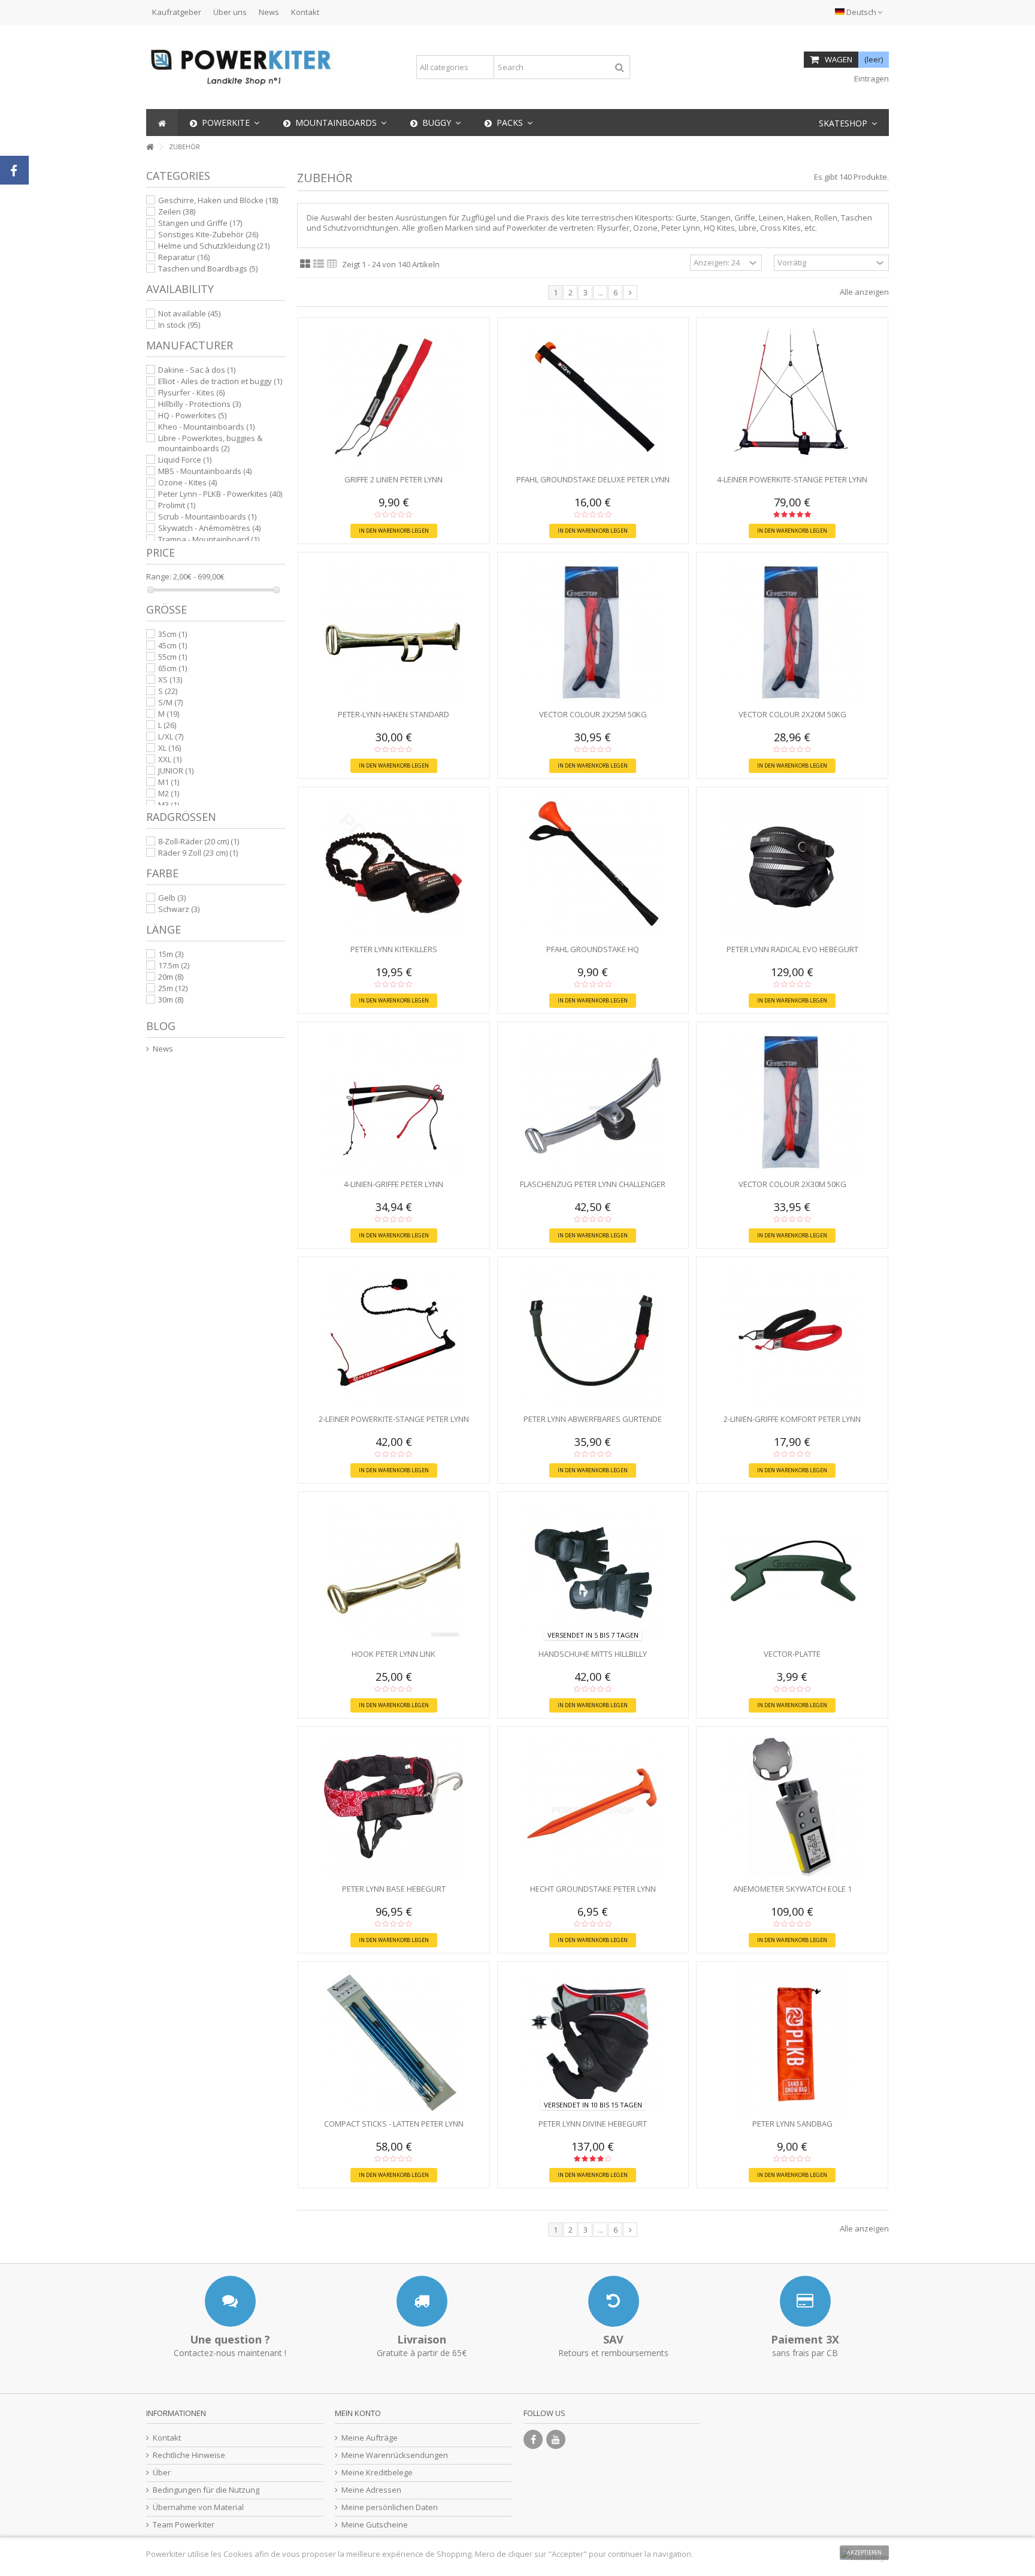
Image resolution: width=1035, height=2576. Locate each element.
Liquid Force (185, 460)
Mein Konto (358, 2413)
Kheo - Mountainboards (206, 427)
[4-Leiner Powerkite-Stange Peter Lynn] (792, 397)
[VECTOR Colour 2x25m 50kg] (593, 632)
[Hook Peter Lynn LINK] (394, 1572)
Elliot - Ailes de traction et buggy (220, 381)
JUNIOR (176, 771)
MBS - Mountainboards (205, 471)
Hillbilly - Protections (199, 404)
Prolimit (177, 505)
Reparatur (184, 257)
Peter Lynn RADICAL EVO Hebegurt (792, 949)
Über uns (230, 12)
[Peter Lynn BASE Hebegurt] (394, 1807)
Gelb (172, 898)
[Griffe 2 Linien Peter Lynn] (394, 397)
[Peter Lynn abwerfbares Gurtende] (593, 1337)
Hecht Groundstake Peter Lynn (593, 1889)
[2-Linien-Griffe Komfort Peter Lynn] (792, 1337)
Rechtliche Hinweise (189, 2455)
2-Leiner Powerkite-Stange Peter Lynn (394, 1419)
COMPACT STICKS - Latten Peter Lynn (394, 2124)
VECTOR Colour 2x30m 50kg (792, 1184)
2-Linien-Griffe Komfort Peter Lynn (792, 1419)
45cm (172, 645)
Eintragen (871, 78)
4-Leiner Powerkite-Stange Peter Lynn (792, 479)
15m (171, 954)
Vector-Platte (792, 1654)
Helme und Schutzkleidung (214, 246)
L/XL (171, 736)
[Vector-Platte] (792, 1572)
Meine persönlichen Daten (390, 2507)
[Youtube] (556, 2439)
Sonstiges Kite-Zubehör (208, 234)
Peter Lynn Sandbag (792, 2124)
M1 (169, 782)
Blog (161, 1026)
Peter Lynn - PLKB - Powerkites (220, 494)
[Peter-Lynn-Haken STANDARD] (394, 632)
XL (170, 748)
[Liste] (319, 264)
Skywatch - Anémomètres (209, 528)
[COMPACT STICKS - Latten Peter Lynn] (394, 2042)
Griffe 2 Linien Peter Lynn (394, 479)
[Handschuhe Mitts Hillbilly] (593, 1572)
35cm (172, 634)
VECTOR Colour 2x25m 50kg (593, 714)
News (269, 12)
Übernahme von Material (198, 2507)
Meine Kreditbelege (377, 2473)
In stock (179, 325)
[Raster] (305, 264)
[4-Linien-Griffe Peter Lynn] (394, 1102)
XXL (170, 759)
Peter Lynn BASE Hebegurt (394, 1889)
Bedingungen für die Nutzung (206, 2490)
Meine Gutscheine (375, 2525)
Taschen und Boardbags (208, 268)
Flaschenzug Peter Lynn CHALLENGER (593, 1184)
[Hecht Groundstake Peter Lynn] (593, 1807)
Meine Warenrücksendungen (395, 2455)
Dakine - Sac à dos (197, 370)
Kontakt (305, 12)
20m (171, 977)
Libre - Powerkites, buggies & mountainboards (210, 443)
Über (162, 2473)
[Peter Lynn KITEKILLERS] (394, 867)
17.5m (174, 965)
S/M (170, 702)
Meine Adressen (371, 2490)
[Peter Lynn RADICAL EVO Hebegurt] (792, 867)
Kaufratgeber (177, 12)
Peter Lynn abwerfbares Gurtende (593, 1419)
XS (170, 680)
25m (173, 988)
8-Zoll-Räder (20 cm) (199, 841)
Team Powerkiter (184, 2525)
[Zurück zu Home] (150, 147)
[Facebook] (533, 2439)
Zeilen (177, 212)
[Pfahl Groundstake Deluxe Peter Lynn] (593, 397)
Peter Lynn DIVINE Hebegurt (593, 2124)
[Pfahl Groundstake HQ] (593, 867)
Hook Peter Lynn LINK (394, 1654)
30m (171, 999)
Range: (159, 577)
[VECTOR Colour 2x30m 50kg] (792, 1102)
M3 (169, 805)
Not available (189, 313)
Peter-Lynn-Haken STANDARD (394, 714)
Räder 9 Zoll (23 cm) (198, 853)
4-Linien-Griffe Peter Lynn (394, 1184)
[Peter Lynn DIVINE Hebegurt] (593, 2042)
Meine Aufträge (370, 2438)
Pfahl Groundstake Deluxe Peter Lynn (593, 479)
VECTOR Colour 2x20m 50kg (792, 714)
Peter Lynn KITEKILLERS (394, 949)
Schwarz (179, 909)
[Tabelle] (332, 264)
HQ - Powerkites (192, 415)
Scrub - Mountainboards (207, 517)
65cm (172, 668)
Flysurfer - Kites (191, 392)
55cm (172, 657)
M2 (169, 793)
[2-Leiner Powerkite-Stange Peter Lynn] (394, 1337)
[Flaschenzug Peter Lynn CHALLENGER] (593, 1102)
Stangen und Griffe (200, 223)
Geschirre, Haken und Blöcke (218, 200)
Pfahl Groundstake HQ (593, 949)
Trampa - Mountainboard (209, 539)
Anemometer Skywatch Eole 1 (792, 1889)
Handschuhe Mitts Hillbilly (593, 1654)
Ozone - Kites (187, 482)
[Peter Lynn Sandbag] (792, 2042)
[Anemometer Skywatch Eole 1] (792, 1807)
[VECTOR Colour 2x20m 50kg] (792, 632)
